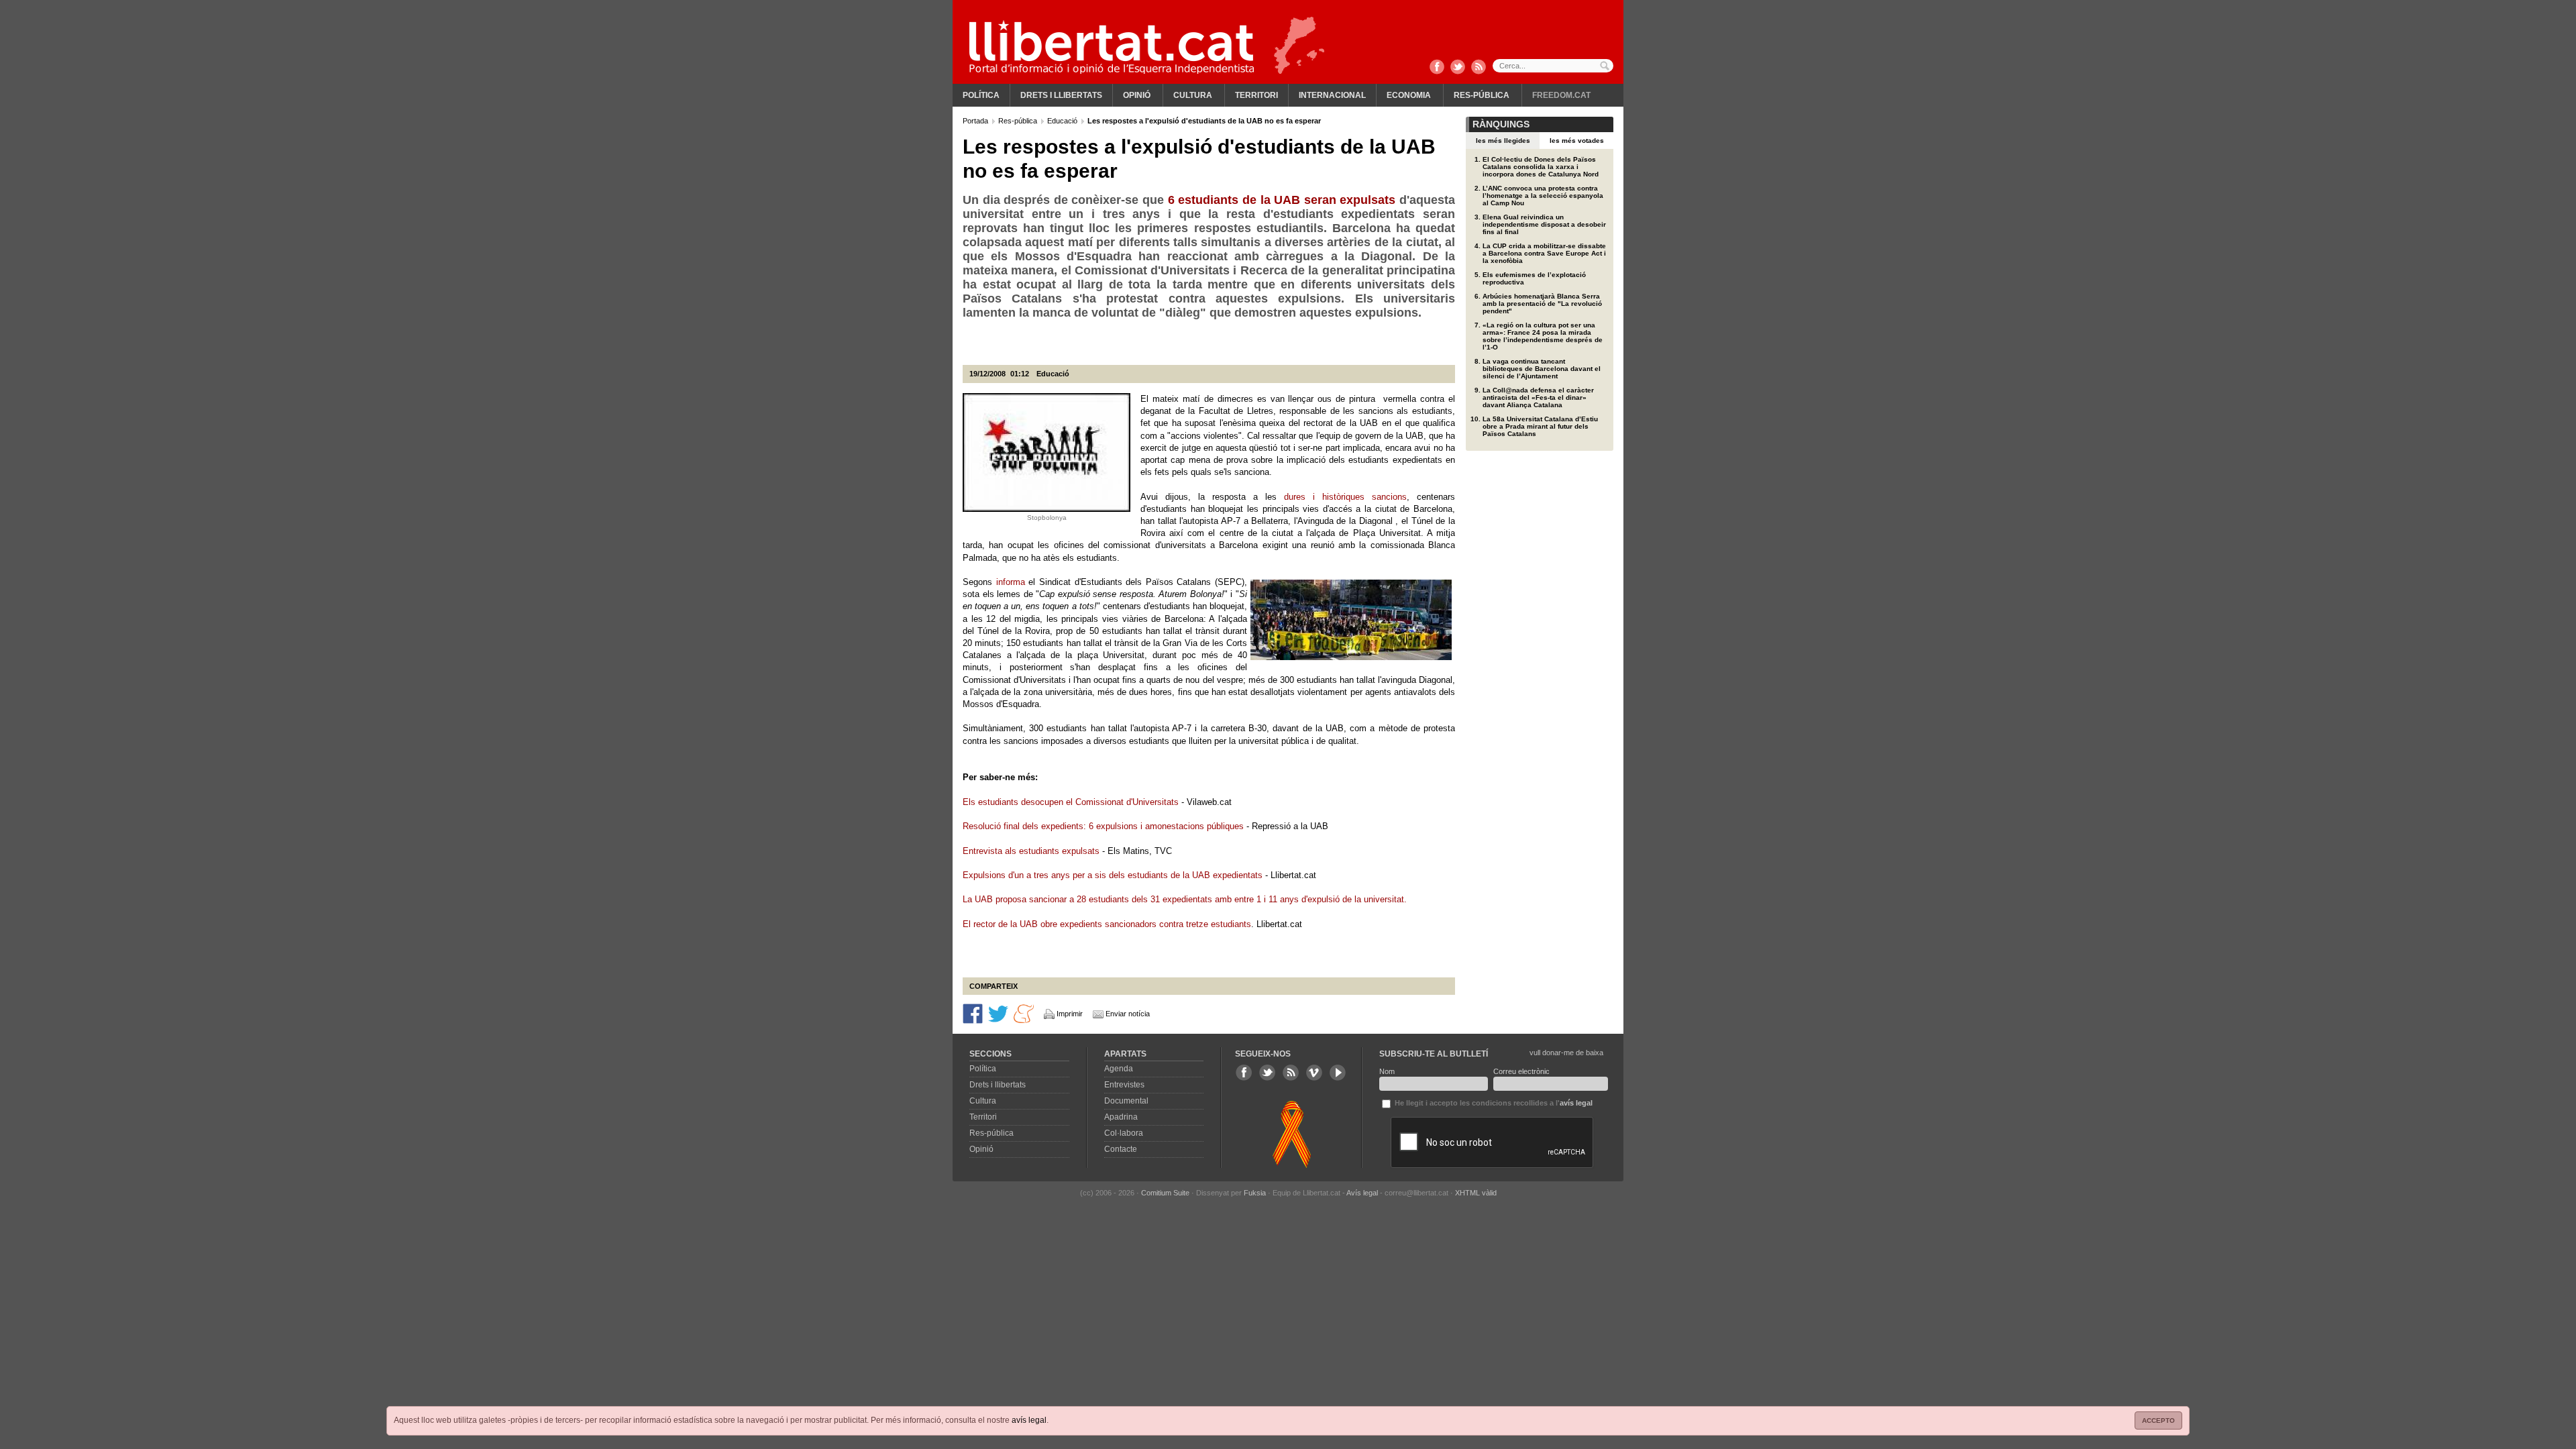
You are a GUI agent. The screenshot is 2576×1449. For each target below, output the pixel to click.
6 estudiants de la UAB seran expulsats (1282, 200)
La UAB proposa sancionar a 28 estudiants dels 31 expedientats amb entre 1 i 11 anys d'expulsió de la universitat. (1185, 899)
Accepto (2158, 1420)
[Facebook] (1437, 68)
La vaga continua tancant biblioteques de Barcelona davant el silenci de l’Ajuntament (1542, 369)
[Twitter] (1458, 68)
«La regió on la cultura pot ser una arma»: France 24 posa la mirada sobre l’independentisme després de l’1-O (1543, 336)
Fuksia (1255, 1193)
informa (1011, 582)
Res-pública (1482, 95)
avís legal (1029, 1420)
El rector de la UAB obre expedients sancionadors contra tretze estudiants (1107, 924)
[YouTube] (1338, 1073)
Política (981, 95)
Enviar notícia (1128, 1014)
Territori (1256, 95)
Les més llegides (1503, 141)
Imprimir (1070, 1014)
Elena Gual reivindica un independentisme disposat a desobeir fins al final (1544, 224)
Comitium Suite (1165, 1193)
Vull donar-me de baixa (1566, 1053)
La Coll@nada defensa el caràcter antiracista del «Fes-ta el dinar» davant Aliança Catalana (1538, 397)
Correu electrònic (1521, 1071)
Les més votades (1577, 141)
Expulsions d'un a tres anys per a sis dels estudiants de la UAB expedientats (1114, 875)
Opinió (1137, 95)
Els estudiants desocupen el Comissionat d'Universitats (1071, 802)
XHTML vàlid (1476, 1193)
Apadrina (1121, 1117)
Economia (1409, 95)
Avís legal (1362, 1193)
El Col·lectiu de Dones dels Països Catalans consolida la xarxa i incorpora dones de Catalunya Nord (1541, 167)
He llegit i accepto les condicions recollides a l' (1493, 1103)
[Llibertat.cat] (1112, 47)
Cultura (1193, 95)
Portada (976, 121)
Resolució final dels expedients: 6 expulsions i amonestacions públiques (1103, 826)
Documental (1126, 1101)
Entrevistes (1124, 1085)
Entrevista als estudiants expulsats (1031, 851)
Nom (1387, 1071)
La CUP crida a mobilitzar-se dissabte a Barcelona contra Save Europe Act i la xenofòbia (1544, 253)
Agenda (1119, 1069)
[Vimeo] (1314, 1073)
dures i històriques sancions (1345, 497)
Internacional (1332, 95)
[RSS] (1479, 68)
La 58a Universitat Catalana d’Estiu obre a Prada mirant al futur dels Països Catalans (1540, 426)
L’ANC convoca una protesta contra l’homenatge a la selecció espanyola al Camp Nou (1543, 196)
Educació (1063, 121)
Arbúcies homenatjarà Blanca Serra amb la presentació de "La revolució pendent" (1542, 304)
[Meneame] (1024, 1012)
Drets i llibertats (1061, 95)
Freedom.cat (1561, 95)
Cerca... (1553, 66)
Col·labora (1124, 1133)
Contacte (1121, 1149)
